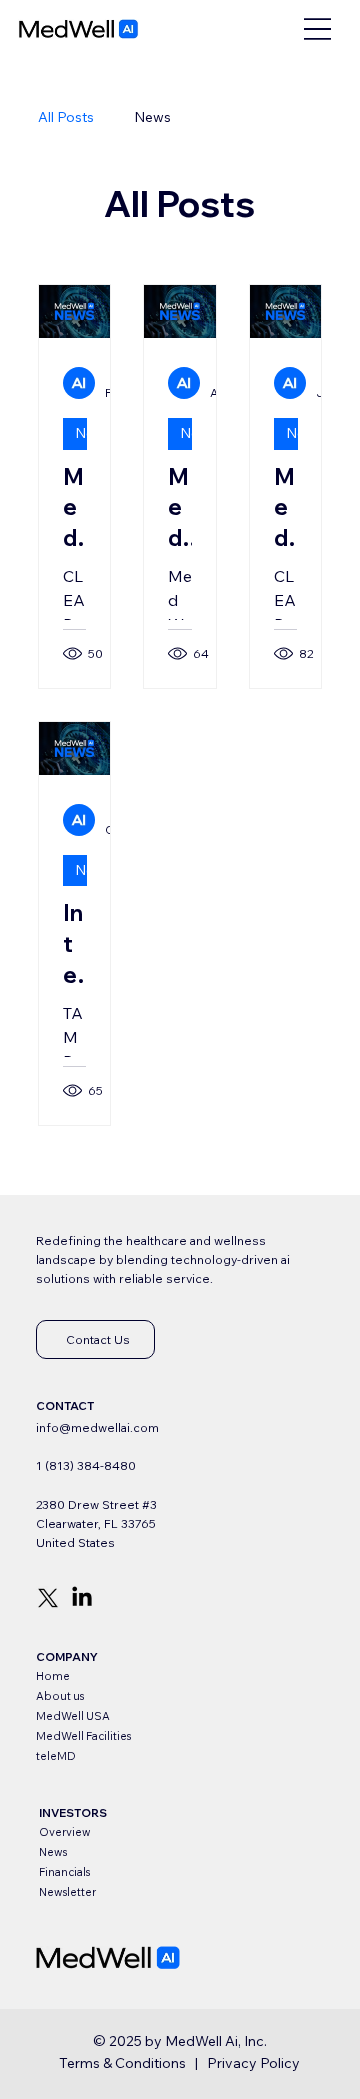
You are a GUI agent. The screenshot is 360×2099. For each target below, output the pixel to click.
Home (53, 1676)
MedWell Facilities (83, 1736)
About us (60, 1696)
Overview (65, 1832)
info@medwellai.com (97, 1427)
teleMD (56, 1756)
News (152, 117)
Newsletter (67, 1892)
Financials (64, 1872)
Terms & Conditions (122, 2063)
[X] (48, 1598)
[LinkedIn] (82, 1598)
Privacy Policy (253, 2063)
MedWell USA (73, 1716)
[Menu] (317, 28)
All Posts (66, 117)
